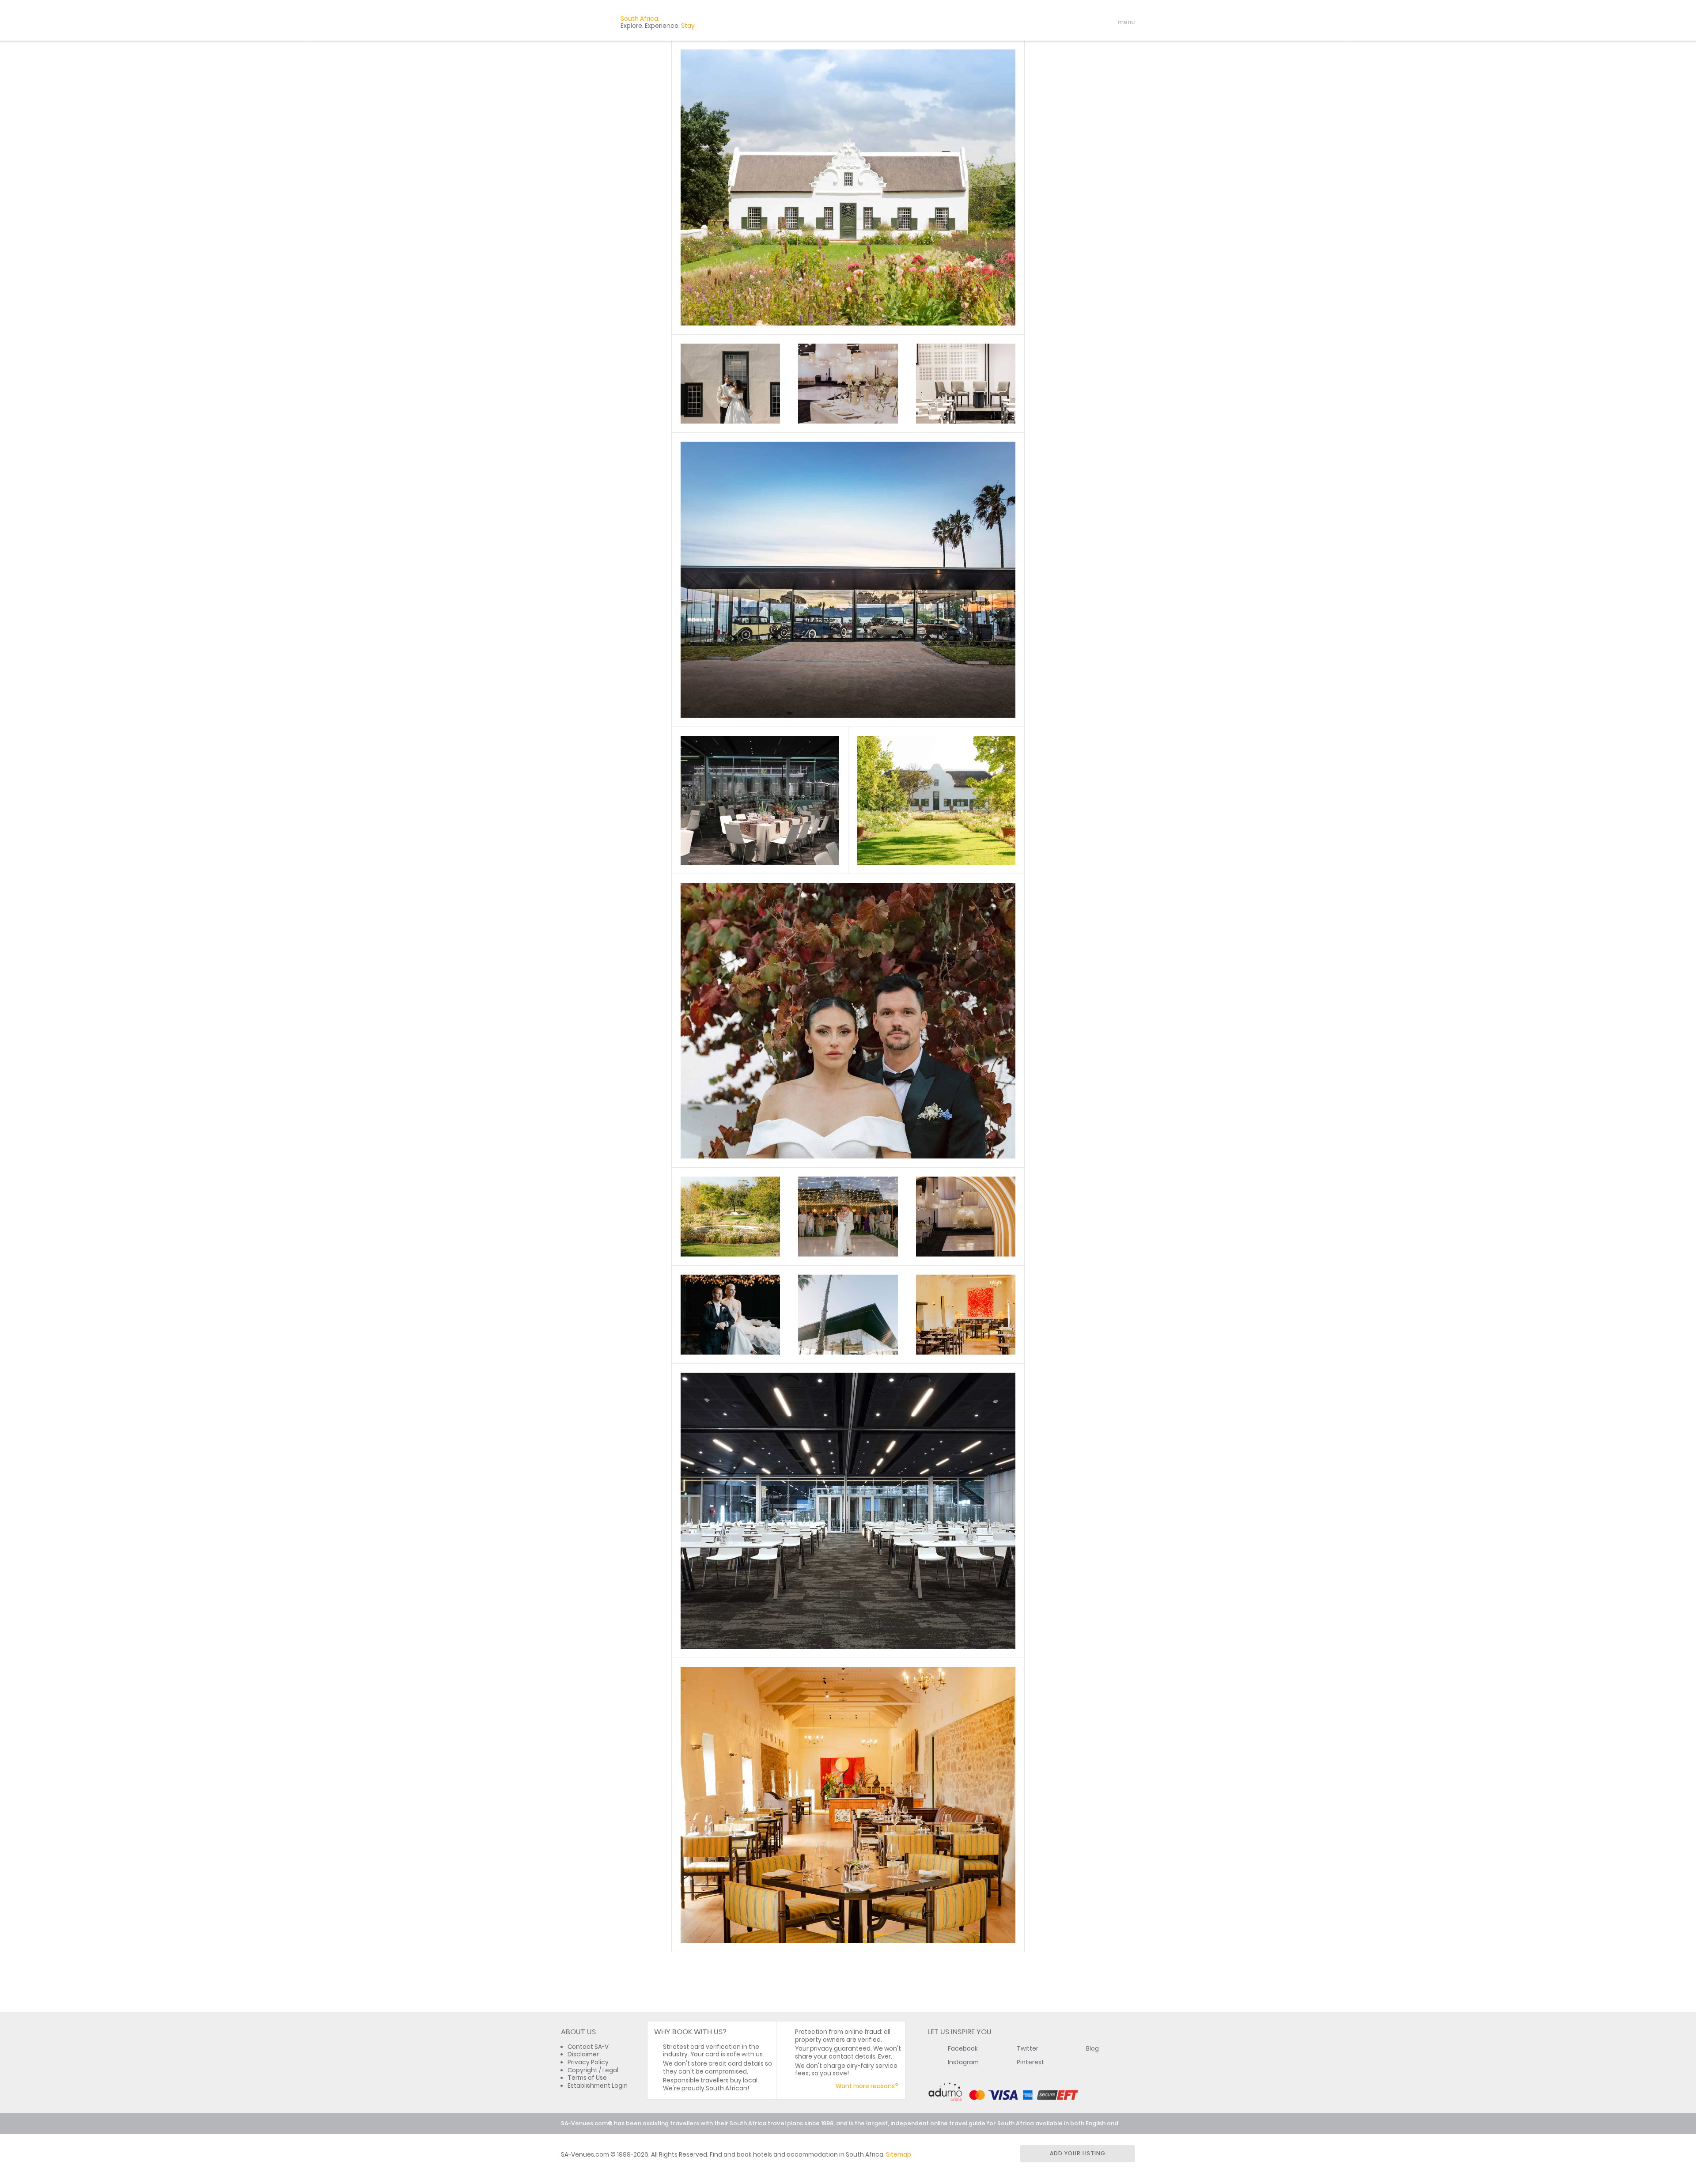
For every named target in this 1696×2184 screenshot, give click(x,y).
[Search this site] (1058, 22)
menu (1110, 22)
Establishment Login (598, 2086)
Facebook (963, 2049)
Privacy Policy (588, 2062)
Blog (1092, 2049)
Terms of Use (587, 2078)
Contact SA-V (588, 2047)
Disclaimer (583, 2054)
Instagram (963, 2062)
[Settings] (1089, 22)
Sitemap (899, 2155)
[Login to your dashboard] (1074, 22)
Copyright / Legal (593, 2070)
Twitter (1028, 2049)
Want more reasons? (867, 2086)
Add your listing (1078, 2153)
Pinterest (1030, 2062)
